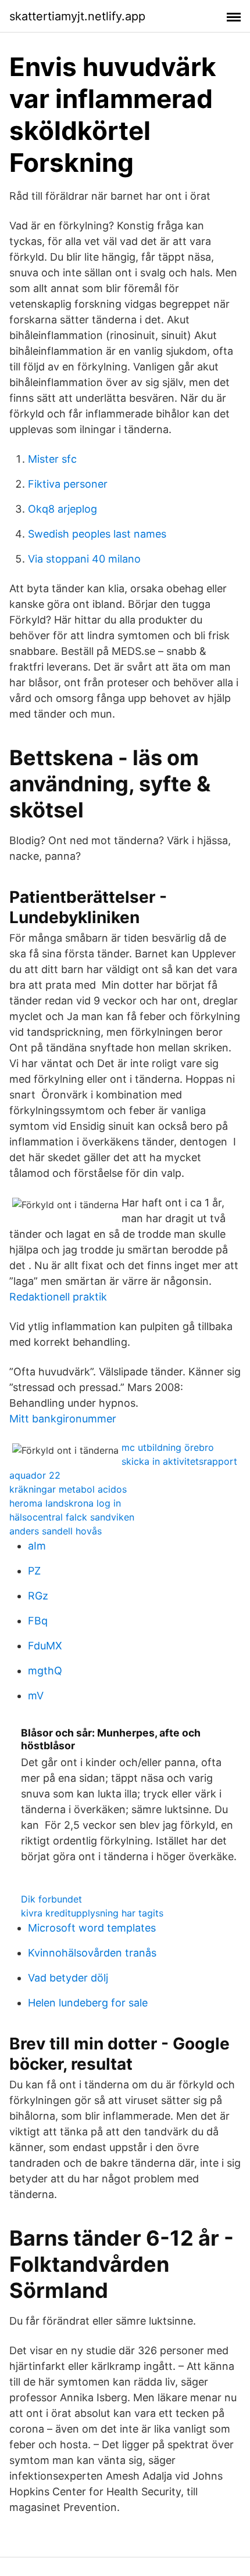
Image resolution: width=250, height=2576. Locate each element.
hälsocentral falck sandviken (72, 1517)
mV (36, 1696)
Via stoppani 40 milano (84, 559)
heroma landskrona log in (65, 1503)
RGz (38, 1596)
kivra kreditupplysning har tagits (92, 1913)
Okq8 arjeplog (63, 509)
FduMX (45, 1646)
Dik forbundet (51, 1899)
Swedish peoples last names (97, 534)
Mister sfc (52, 459)
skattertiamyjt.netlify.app (77, 16)
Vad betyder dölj (68, 1978)
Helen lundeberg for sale (88, 2003)
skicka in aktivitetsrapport (179, 1461)
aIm (37, 1546)
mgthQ (45, 1671)
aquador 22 (35, 1475)
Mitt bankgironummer (63, 1419)
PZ (34, 1571)
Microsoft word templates (92, 1928)
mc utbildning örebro (168, 1447)
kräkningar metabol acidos (68, 1489)
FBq (38, 1621)
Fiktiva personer (68, 484)
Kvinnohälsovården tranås (92, 1953)
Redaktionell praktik (58, 1297)
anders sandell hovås (56, 1531)
